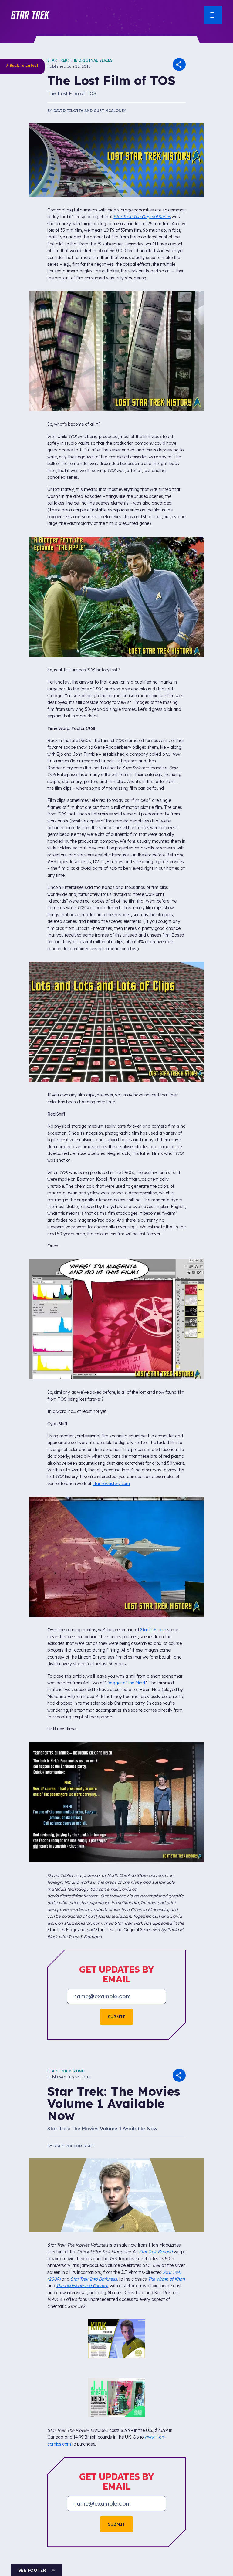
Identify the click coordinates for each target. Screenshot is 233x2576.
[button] (30, 15)
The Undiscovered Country (82, 2286)
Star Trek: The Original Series (80, 60)
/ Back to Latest (22, 65)
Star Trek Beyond (66, 2071)
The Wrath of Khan (166, 2279)
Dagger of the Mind (126, 1683)
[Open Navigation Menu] (213, 15)
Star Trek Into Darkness (94, 2279)
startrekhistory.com (111, 1484)
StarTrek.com (153, 1630)
